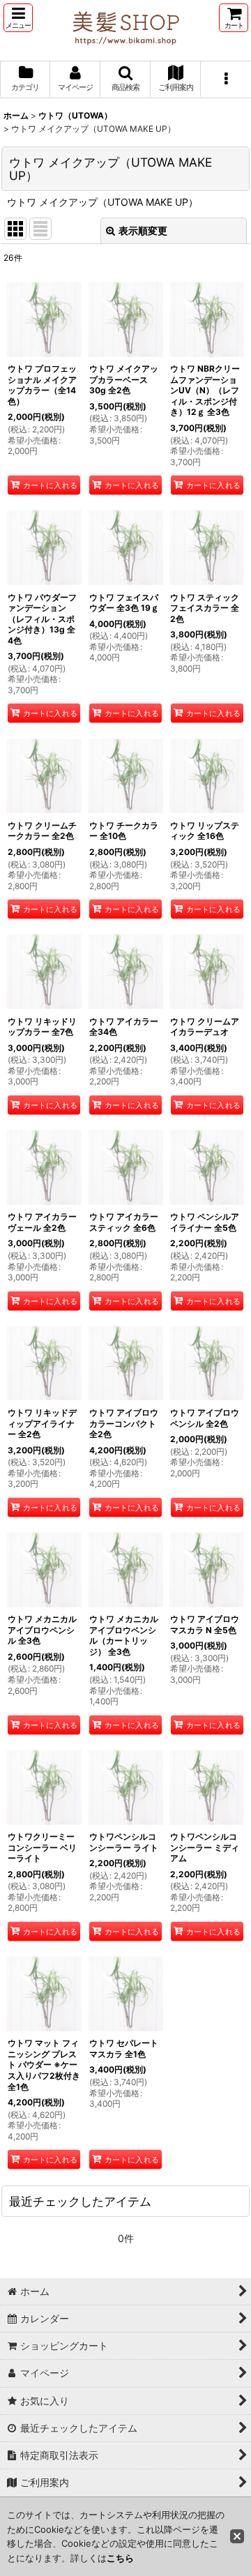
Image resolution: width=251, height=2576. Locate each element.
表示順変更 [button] (143, 230)
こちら (120, 2558)
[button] (18, 18)
